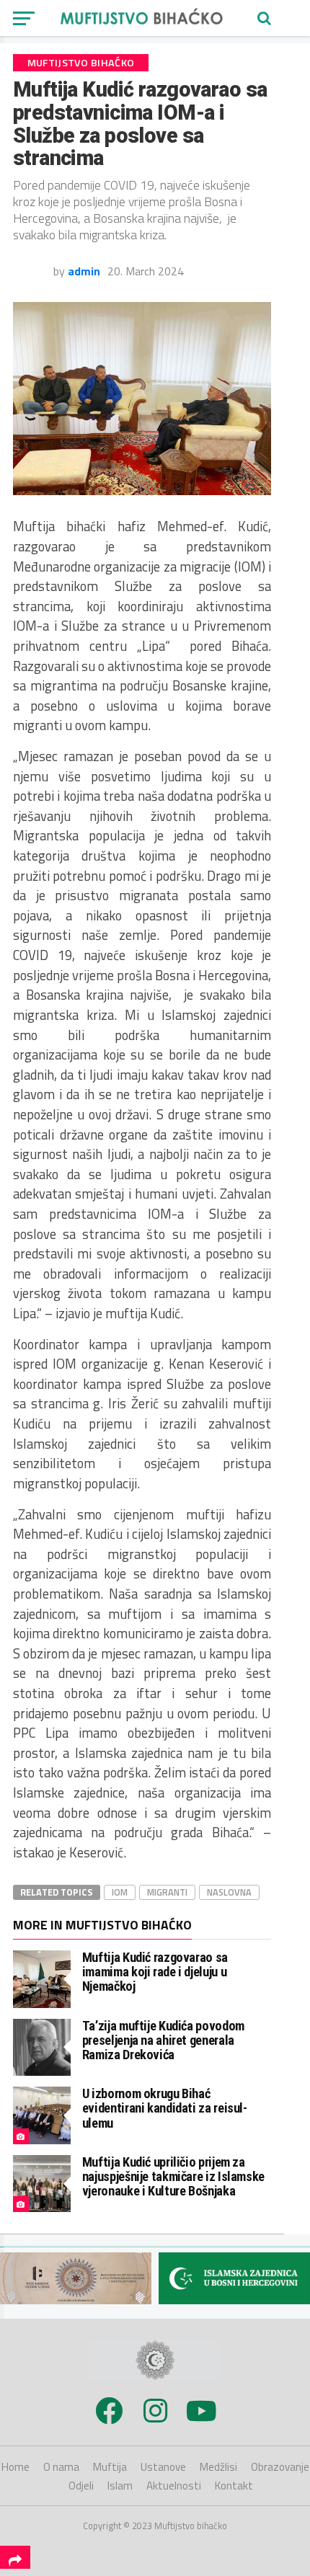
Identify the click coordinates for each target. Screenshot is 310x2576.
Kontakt (234, 2486)
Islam (120, 2486)
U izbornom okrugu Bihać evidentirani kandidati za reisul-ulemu (165, 2108)
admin (84, 271)
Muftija (110, 2467)
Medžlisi (218, 2467)
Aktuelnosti (174, 2486)
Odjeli (81, 2486)
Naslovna (229, 1892)
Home (15, 2467)
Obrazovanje (280, 2467)
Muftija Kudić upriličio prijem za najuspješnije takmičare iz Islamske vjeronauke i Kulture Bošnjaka (173, 2176)
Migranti (167, 1892)
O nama (61, 2467)
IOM (120, 1892)
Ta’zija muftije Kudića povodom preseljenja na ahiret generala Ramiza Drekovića (163, 2040)
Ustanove (163, 2467)
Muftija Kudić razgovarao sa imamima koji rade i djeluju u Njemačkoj (155, 1972)
